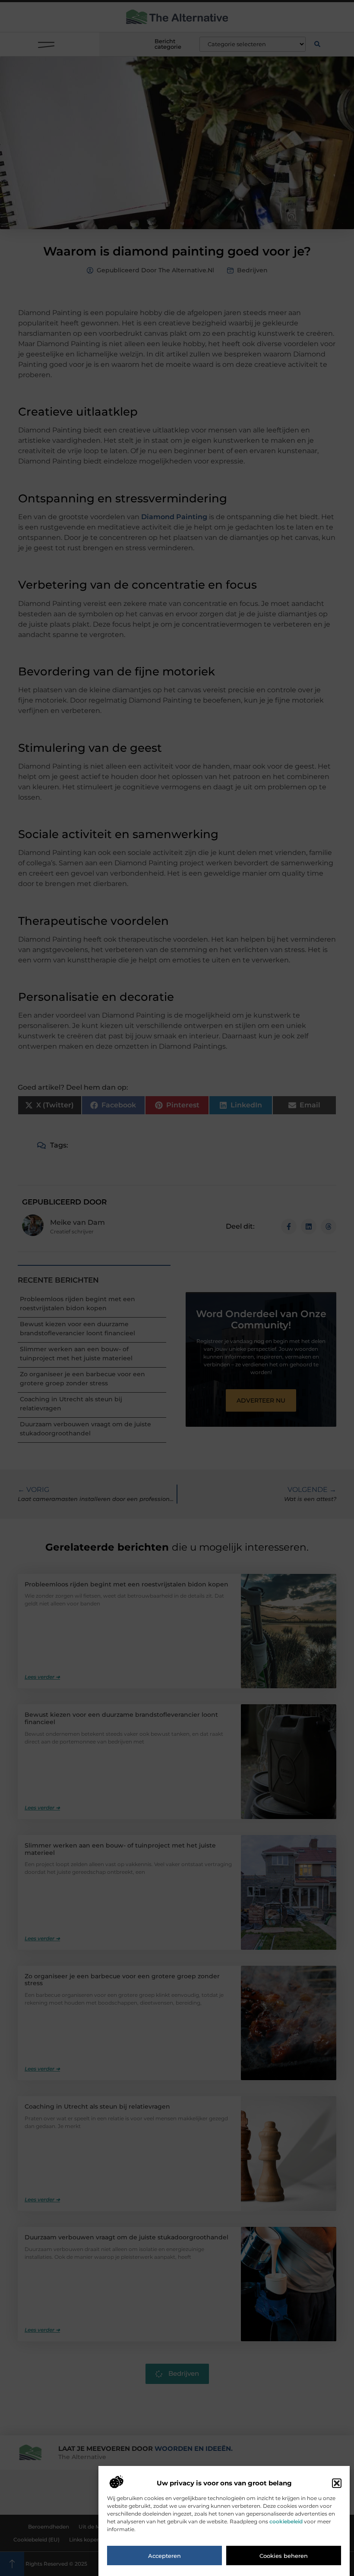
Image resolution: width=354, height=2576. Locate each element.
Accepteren (164, 2556)
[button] (337, 2483)
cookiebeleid (286, 2521)
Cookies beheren (284, 2556)
